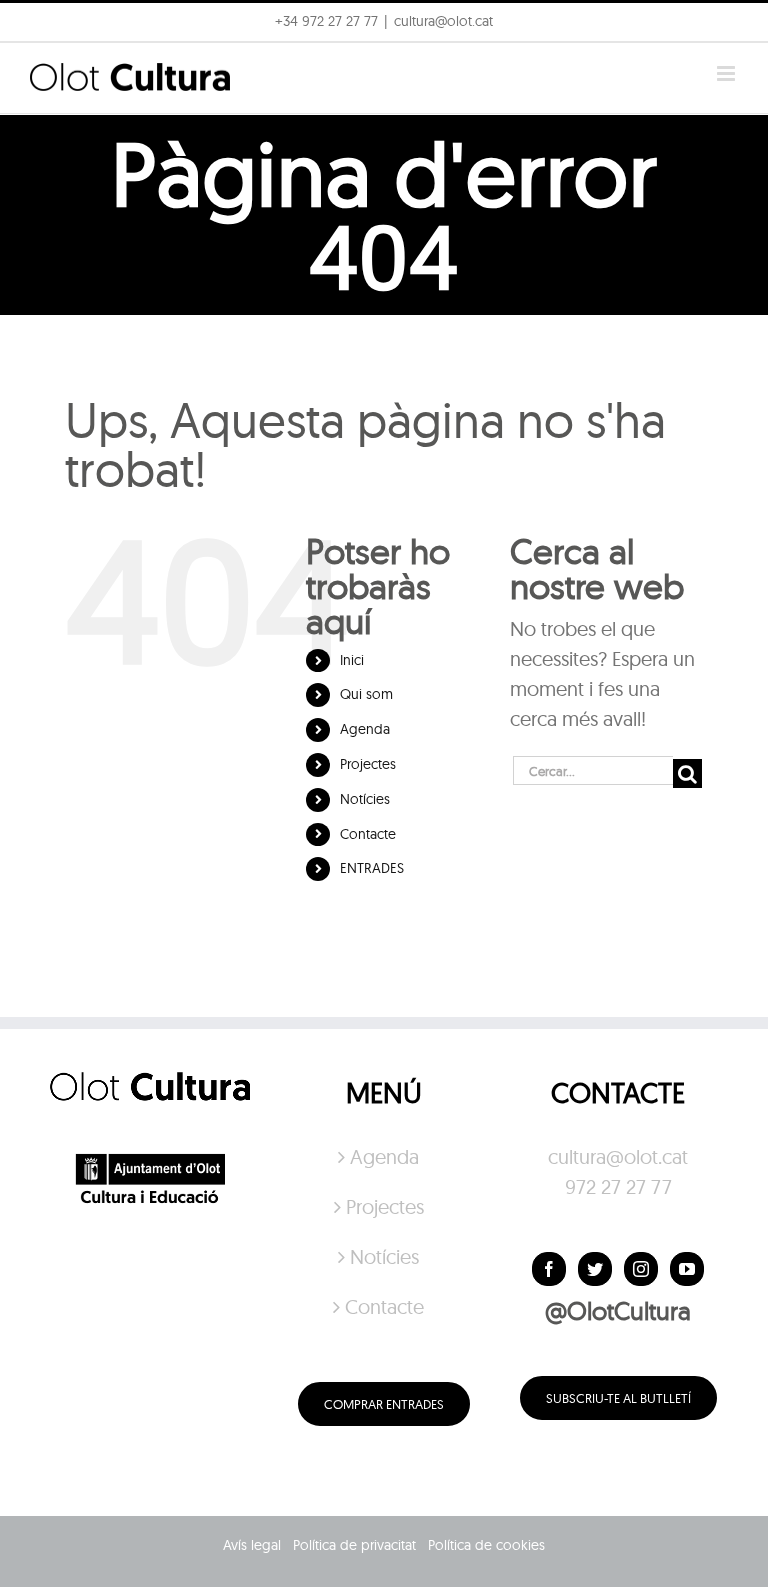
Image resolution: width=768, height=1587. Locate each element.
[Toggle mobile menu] (727, 73)
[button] (725, 28)
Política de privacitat (354, 1545)
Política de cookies (486, 1545)
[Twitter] (595, 1269)
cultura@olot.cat (618, 1156)
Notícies (365, 799)
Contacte (368, 834)
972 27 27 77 (618, 1186)
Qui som (366, 694)
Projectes (368, 764)
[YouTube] (687, 1269)
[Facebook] (549, 1269)
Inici (352, 660)
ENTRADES (372, 868)
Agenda (365, 729)
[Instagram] (641, 1269)
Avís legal (252, 1545)
